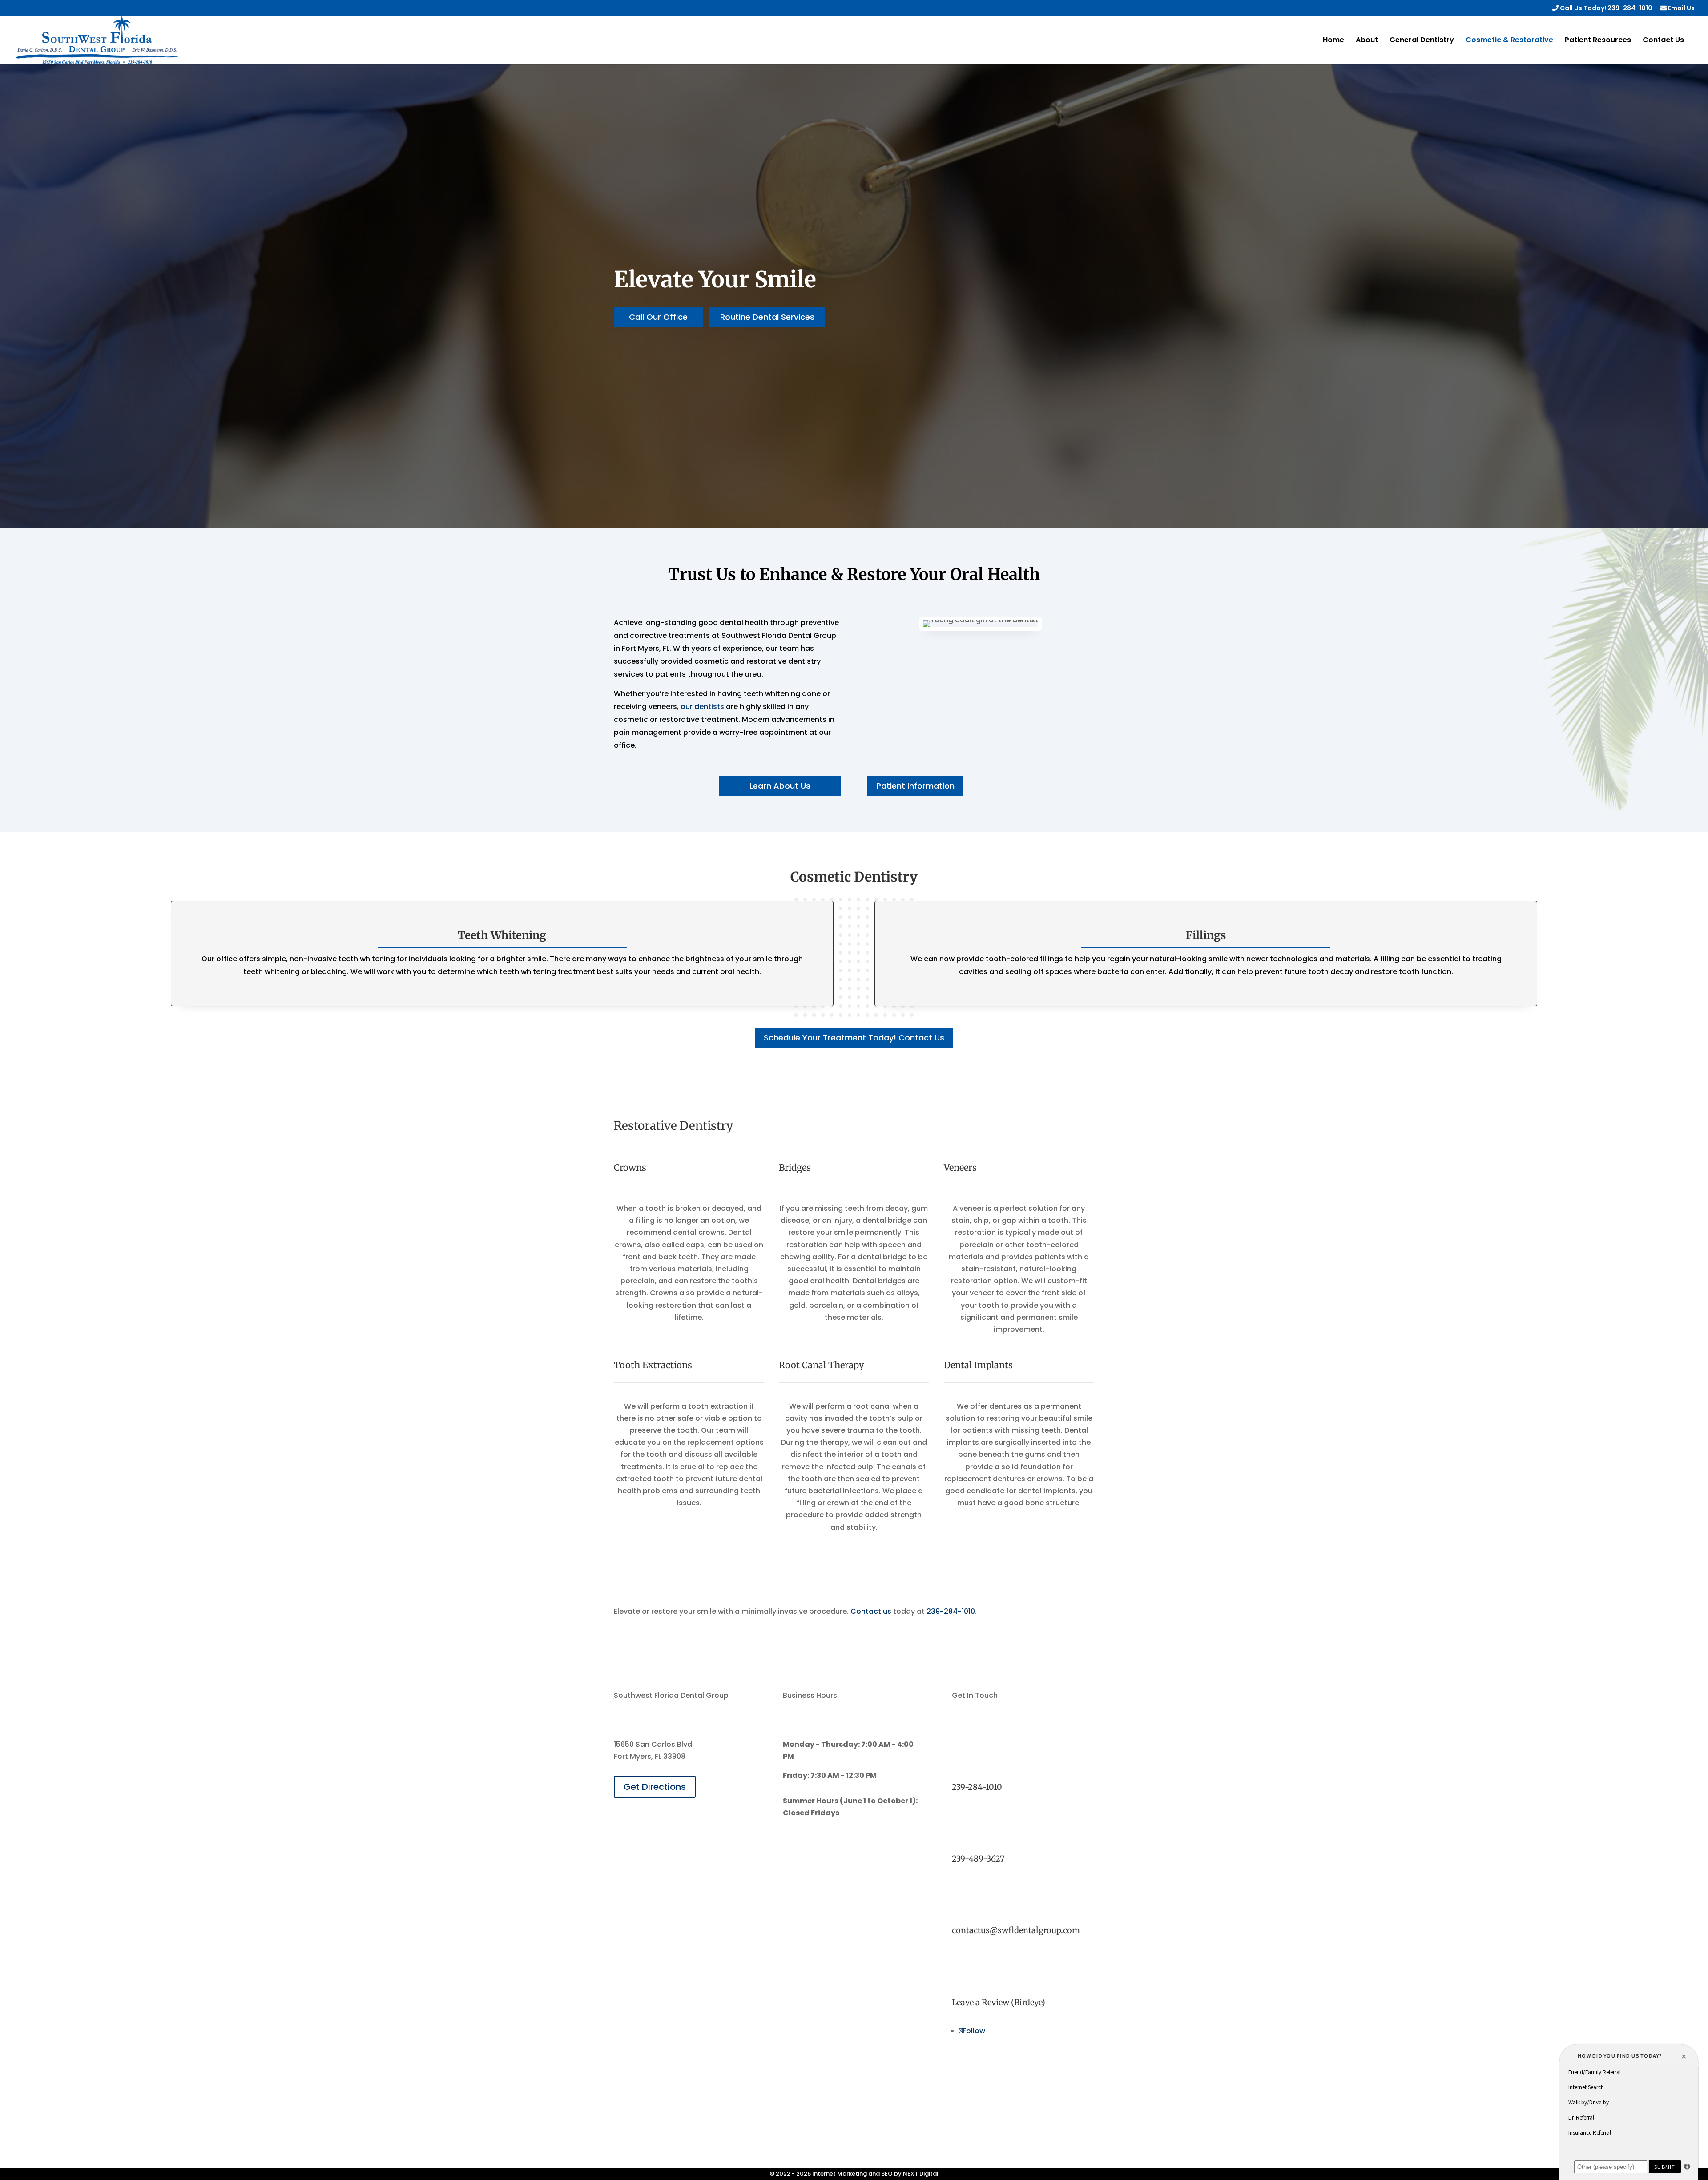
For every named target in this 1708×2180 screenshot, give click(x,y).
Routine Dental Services (767, 317)
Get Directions (655, 1787)
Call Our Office (658, 317)
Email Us (1681, 9)
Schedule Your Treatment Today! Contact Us (854, 1038)
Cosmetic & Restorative (1509, 41)
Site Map (854, 2162)
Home (1333, 41)
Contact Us (1663, 41)
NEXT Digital (921, 2174)
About (1367, 41)
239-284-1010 (951, 1611)
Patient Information (915, 786)
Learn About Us (780, 786)
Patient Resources (1598, 41)
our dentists (702, 707)
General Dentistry (1422, 41)
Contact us (871, 1611)
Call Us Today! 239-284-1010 (1605, 9)
